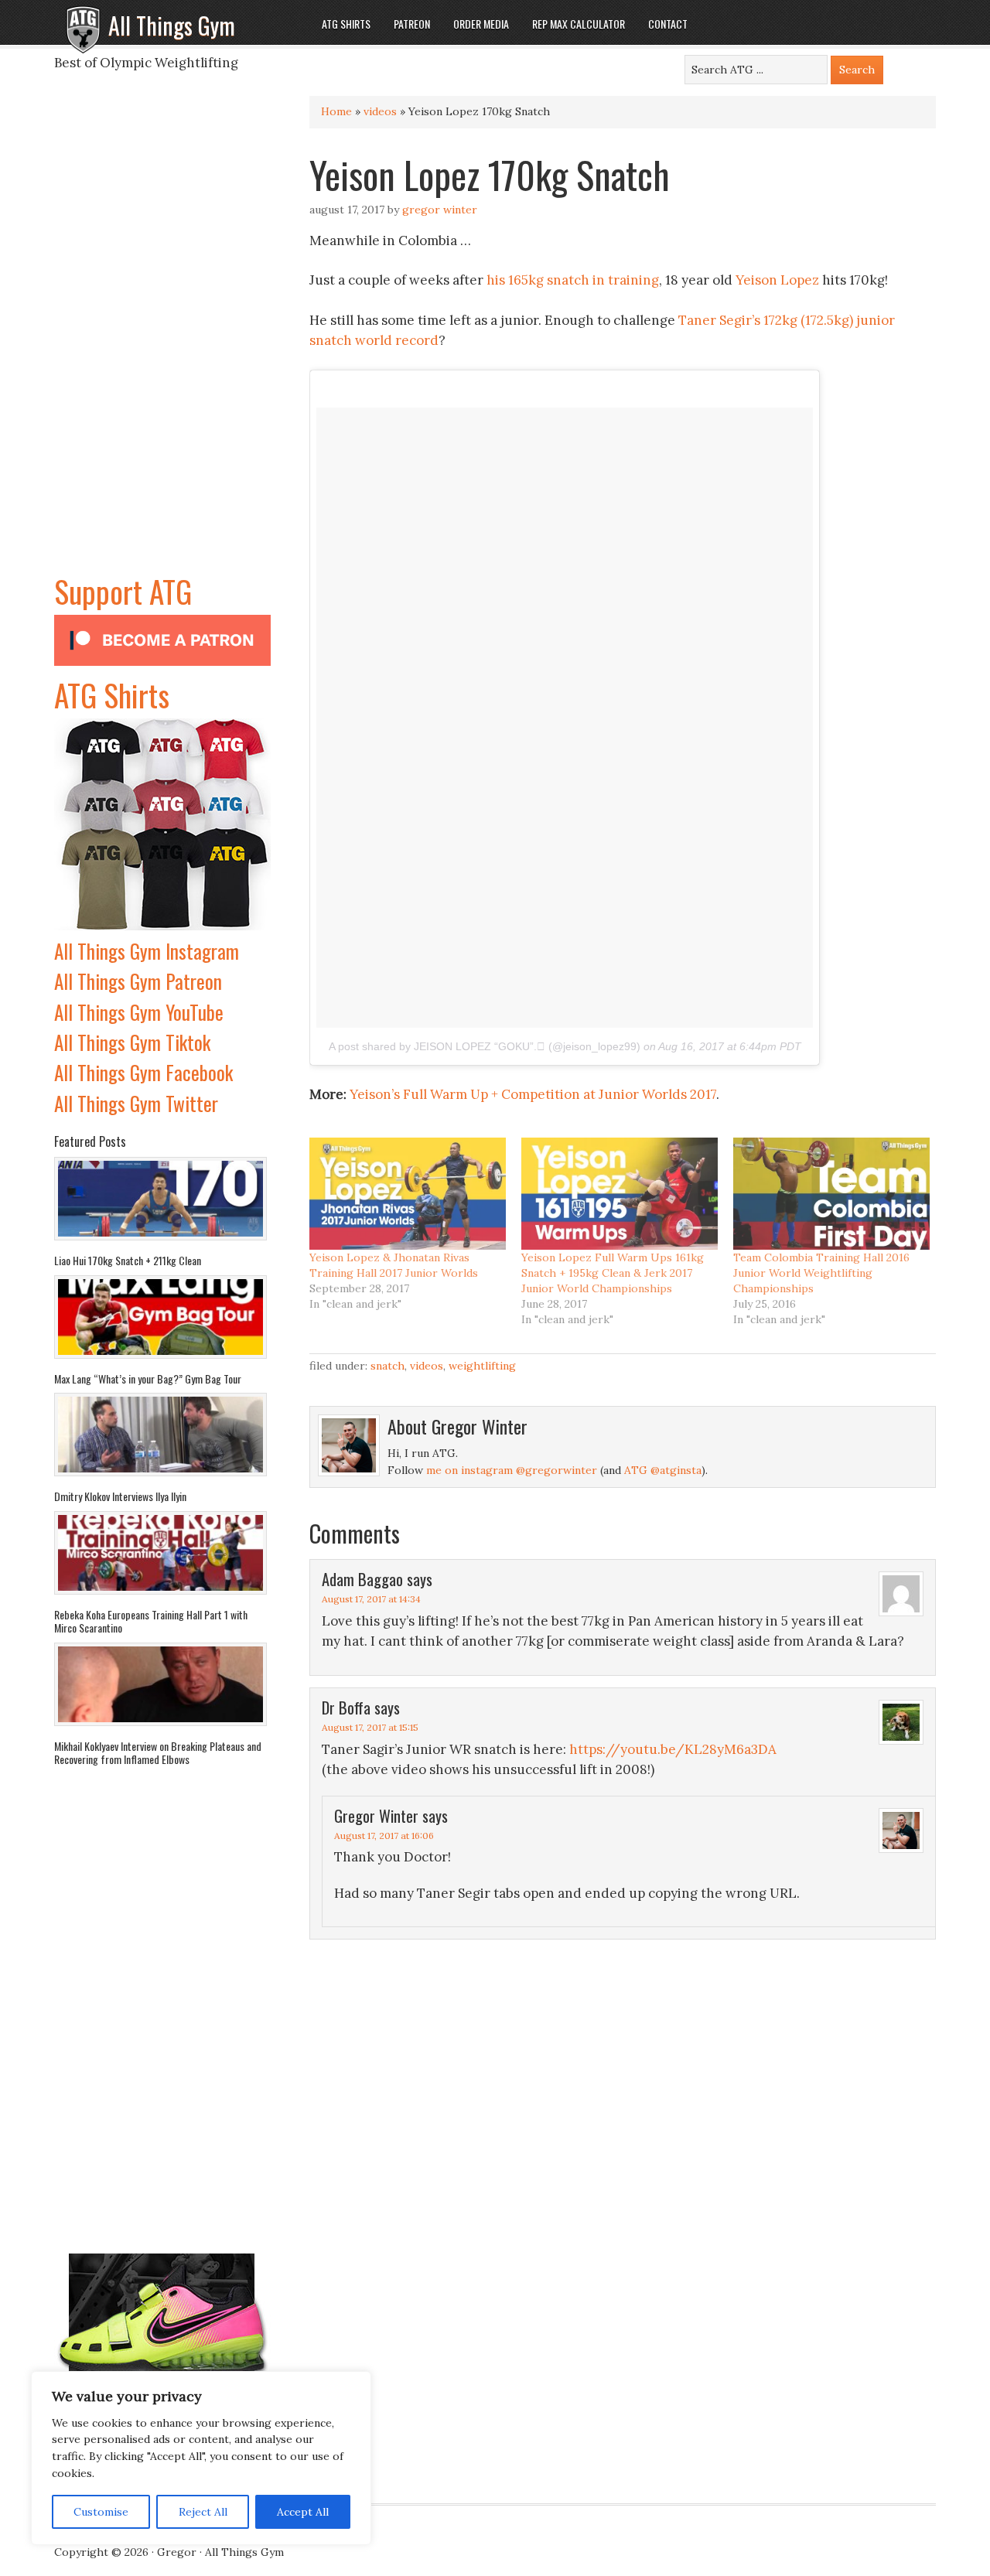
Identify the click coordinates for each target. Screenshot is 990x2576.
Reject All (203, 2512)
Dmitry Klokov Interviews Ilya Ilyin (120, 1496)
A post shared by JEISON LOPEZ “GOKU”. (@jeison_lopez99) (485, 1046)
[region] (201, 2458)
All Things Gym (172, 25)
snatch (387, 1366)
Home (336, 111)
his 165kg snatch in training (573, 280)
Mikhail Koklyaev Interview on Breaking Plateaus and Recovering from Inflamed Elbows (158, 1753)
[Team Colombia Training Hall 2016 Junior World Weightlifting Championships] (831, 1194)
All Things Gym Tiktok (132, 1042)
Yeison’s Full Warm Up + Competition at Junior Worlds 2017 (533, 1094)
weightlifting (482, 1366)
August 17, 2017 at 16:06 (384, 1836)
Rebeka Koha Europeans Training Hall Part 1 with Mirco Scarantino (151, 1621)
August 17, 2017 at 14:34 (371, 1599)
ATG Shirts (112, 694)
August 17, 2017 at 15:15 (370, 1727)
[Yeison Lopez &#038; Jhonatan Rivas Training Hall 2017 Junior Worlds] (408, 1194)
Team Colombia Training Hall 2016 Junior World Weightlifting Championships (821, 1273)
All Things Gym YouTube (139, 1012)
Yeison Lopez (777, 280)
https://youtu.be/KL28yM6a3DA (673, 1749)
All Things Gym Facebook (143, 1072)
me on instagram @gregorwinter (512, 1470)
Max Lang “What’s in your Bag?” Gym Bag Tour (148, 1378)
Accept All (303, 2512)
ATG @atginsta (663, 1470)
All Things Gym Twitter (136, 1103)
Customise (101, 2512)
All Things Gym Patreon (138, 981)
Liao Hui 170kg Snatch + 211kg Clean (128, 1260)
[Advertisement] (162, 336)
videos (380, 111)
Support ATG (123, 591)
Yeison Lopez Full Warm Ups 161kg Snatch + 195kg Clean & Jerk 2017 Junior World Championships (613, 1273)
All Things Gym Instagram (147, 951)
